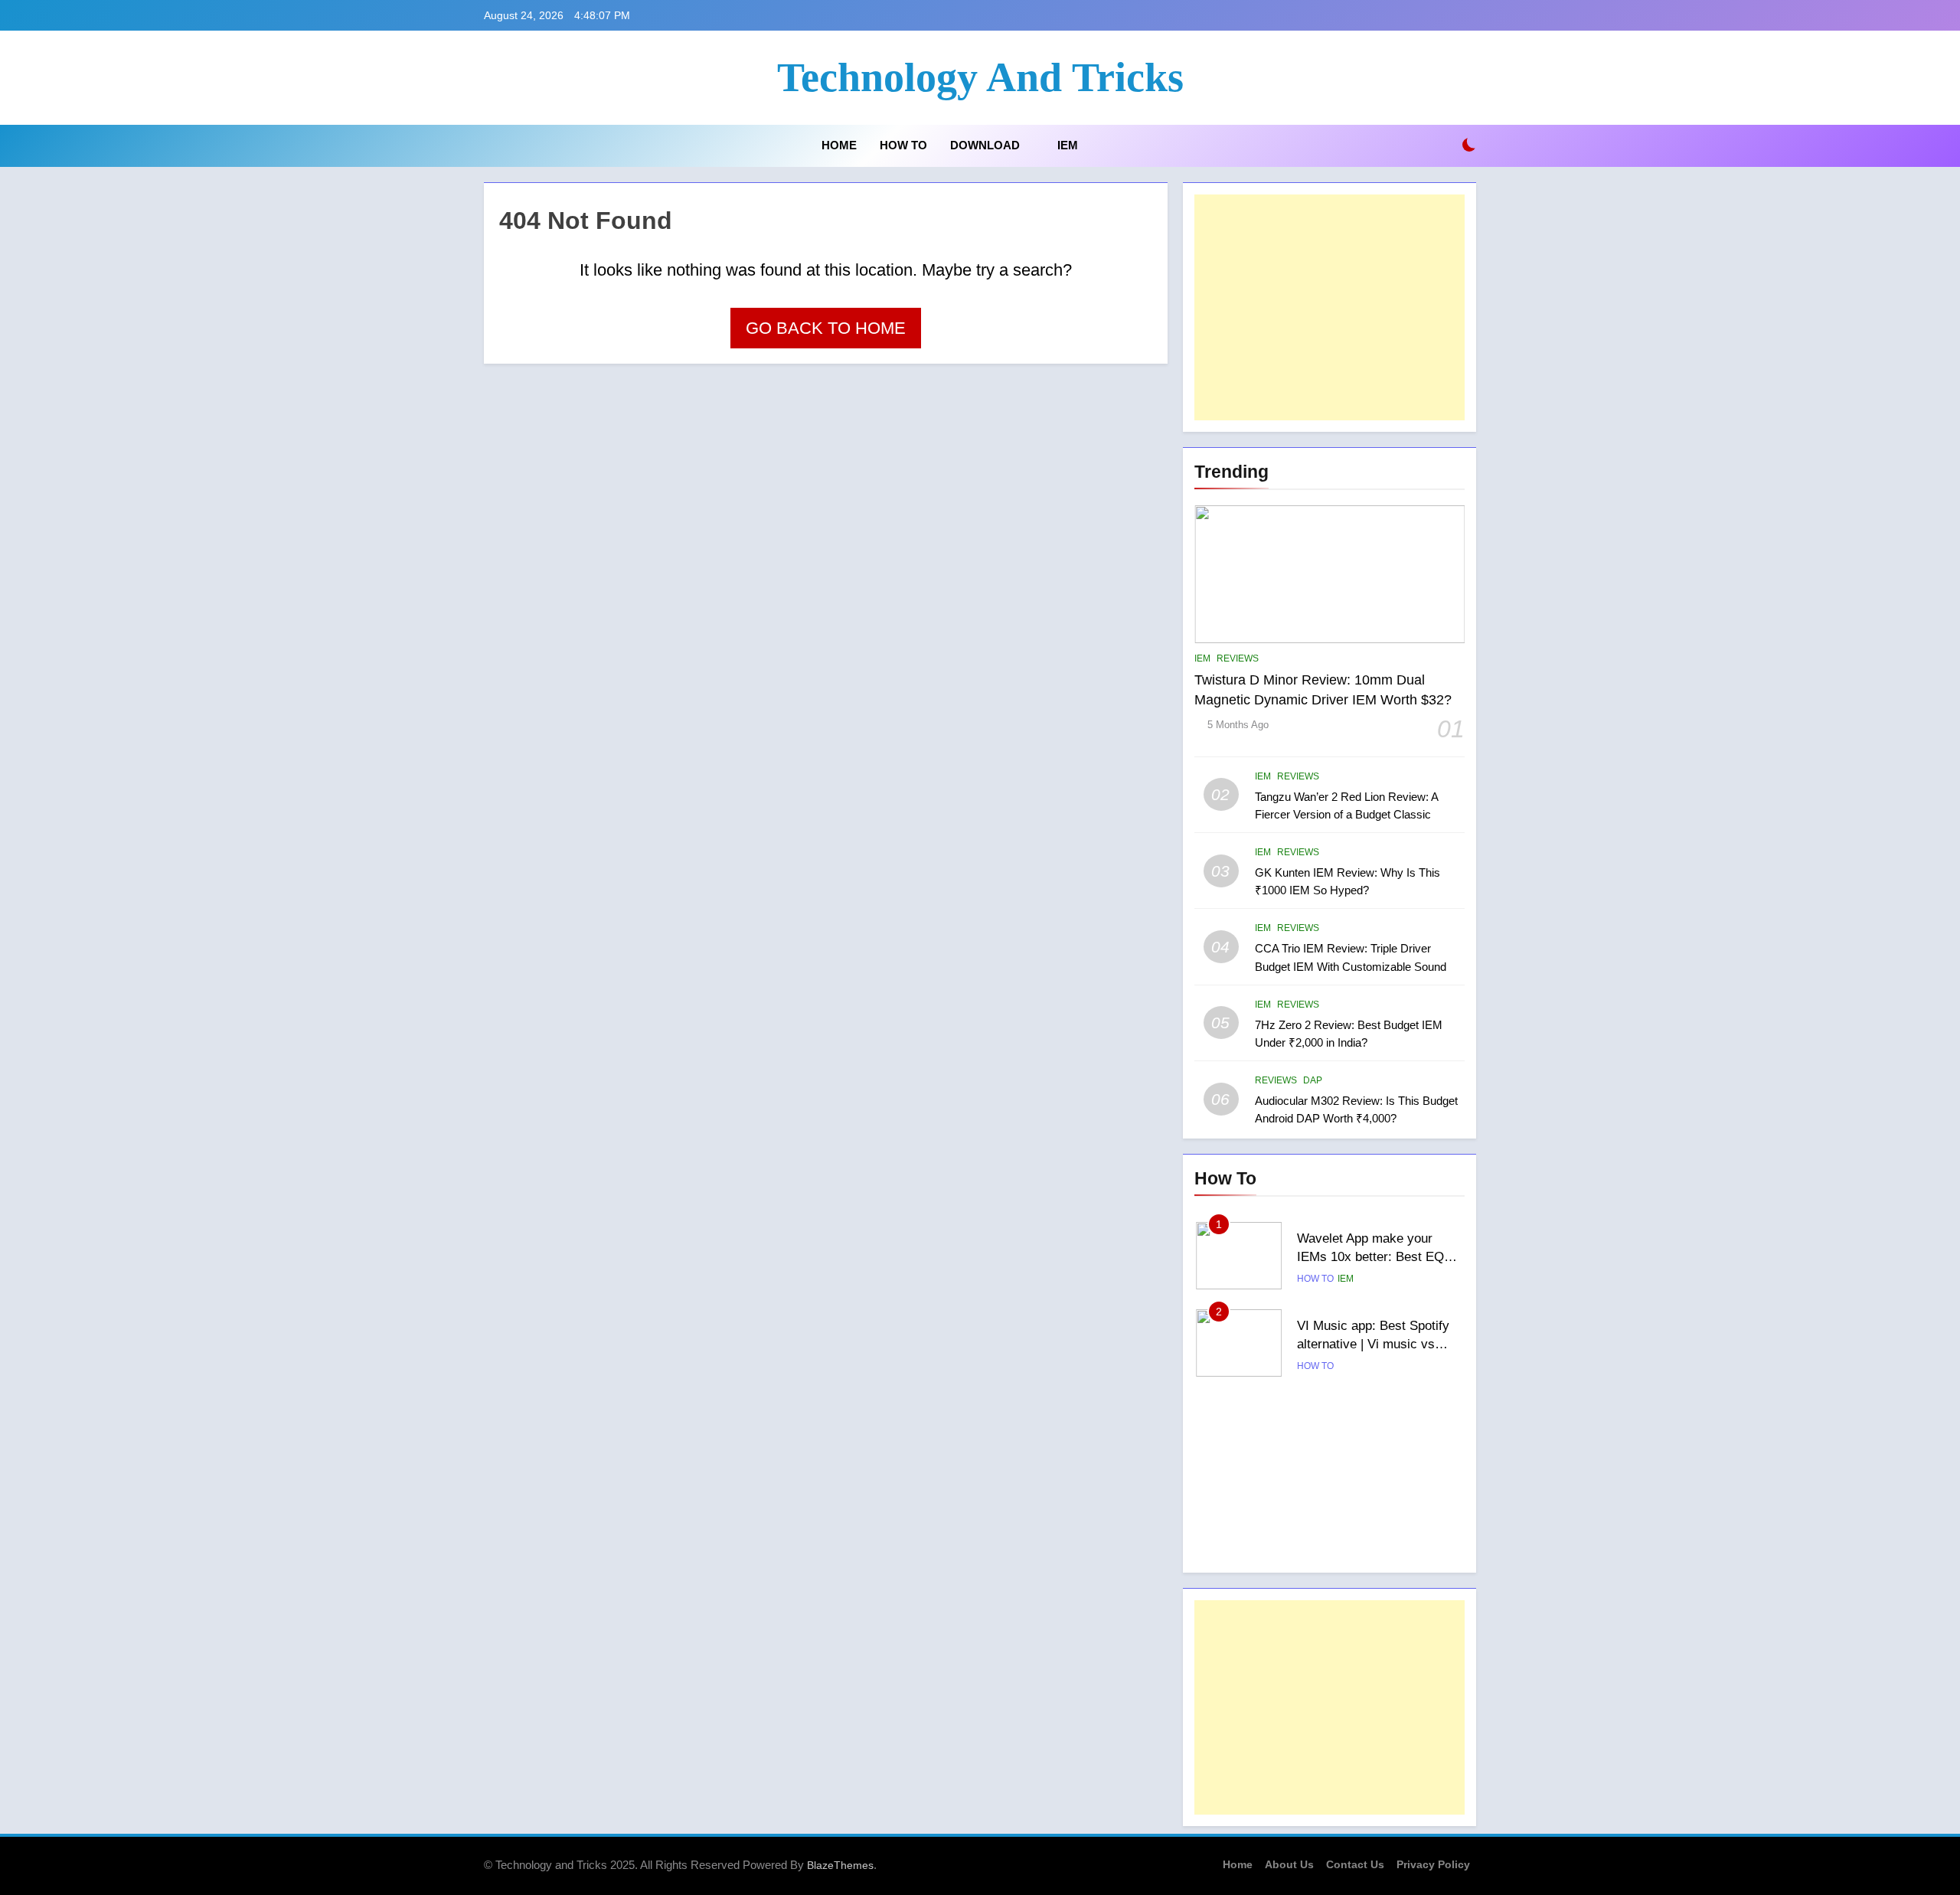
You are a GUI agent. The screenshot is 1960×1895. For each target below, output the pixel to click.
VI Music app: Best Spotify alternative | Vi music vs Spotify (1373, 1344)
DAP (1313, 1080)
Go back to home (826, 328)
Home (838, 145)
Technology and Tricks (980, 77)
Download (985, 145)
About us (1289, 1864)
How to (903, 145)
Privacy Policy (1433, 1864)
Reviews (1238, 658)
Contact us (1355, 1864)
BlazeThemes (840, 1865)
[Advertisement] (1330, 307)
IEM (1068, 145)
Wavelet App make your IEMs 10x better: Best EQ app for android (1370, 1257)
